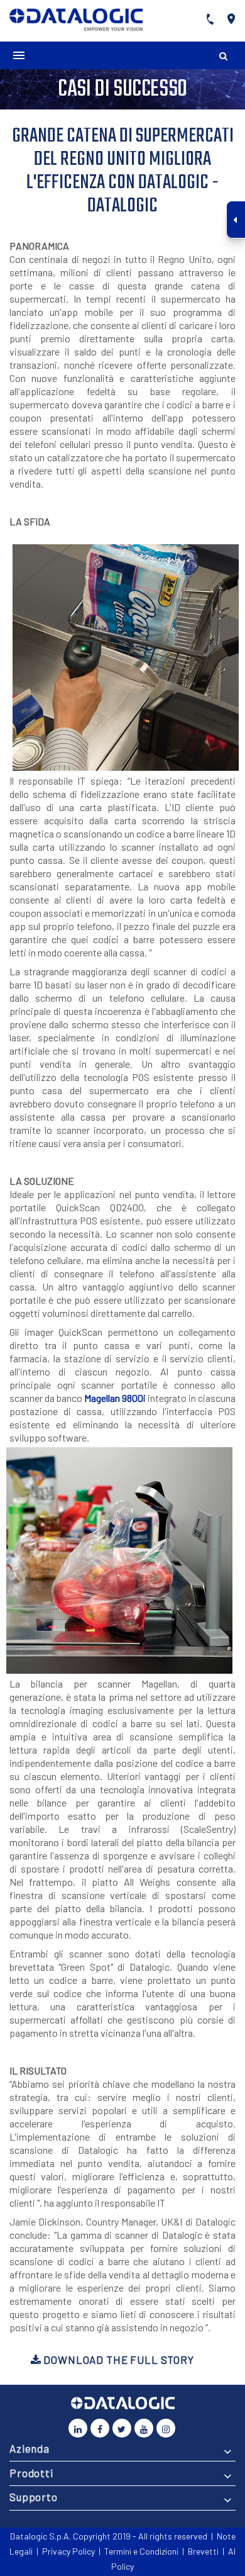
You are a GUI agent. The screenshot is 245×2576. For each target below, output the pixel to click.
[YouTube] (144, 2428)
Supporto (34, 2497)
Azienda (30, 2448)
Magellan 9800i (115, 1398)
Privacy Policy (68, 2551)
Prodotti (31, 2473)
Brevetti (203, 2551)
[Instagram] (166, 2428)
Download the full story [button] (117, 2360)
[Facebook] (100, 2428)
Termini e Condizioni (141, 2551)
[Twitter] (122, 2428)
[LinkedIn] (78, 2428)
